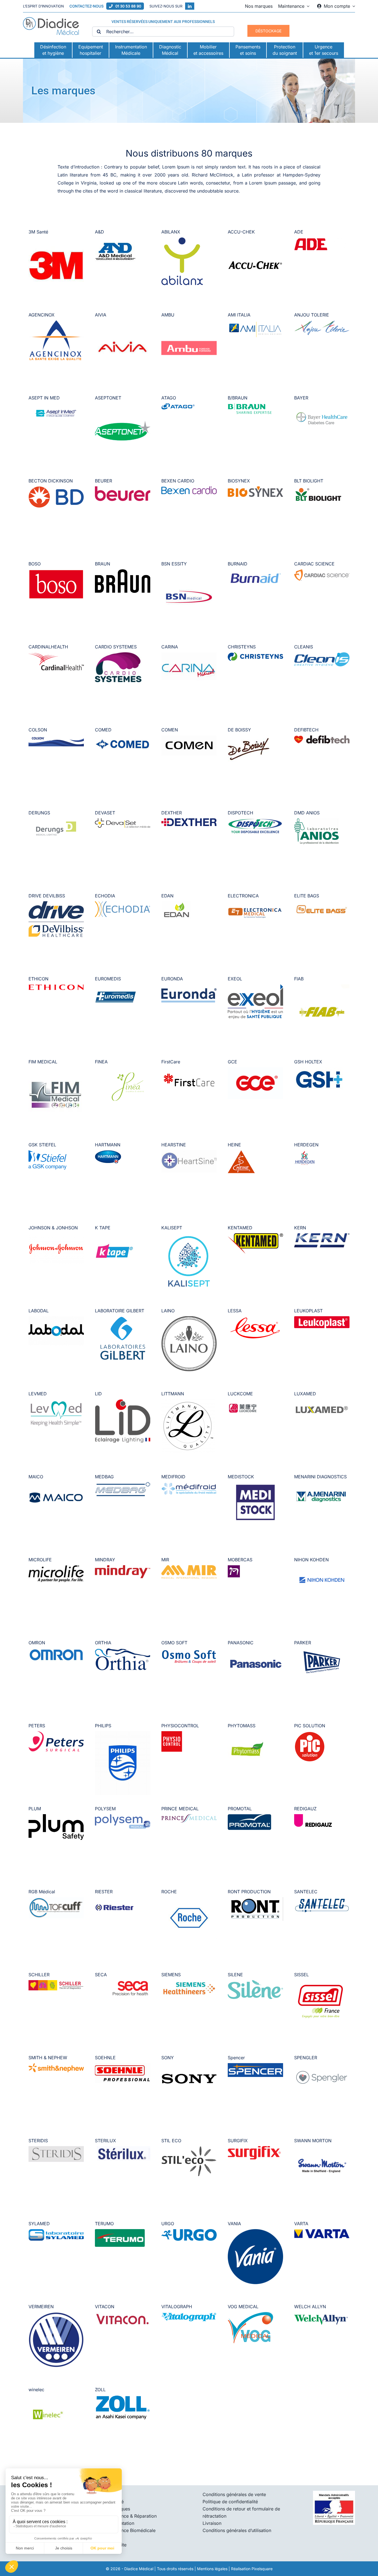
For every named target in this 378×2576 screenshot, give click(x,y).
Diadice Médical (139, 2569)
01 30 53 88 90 (128, 6)
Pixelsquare (262, 2569)
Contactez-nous (86, 6)
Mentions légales (212, 2569)
